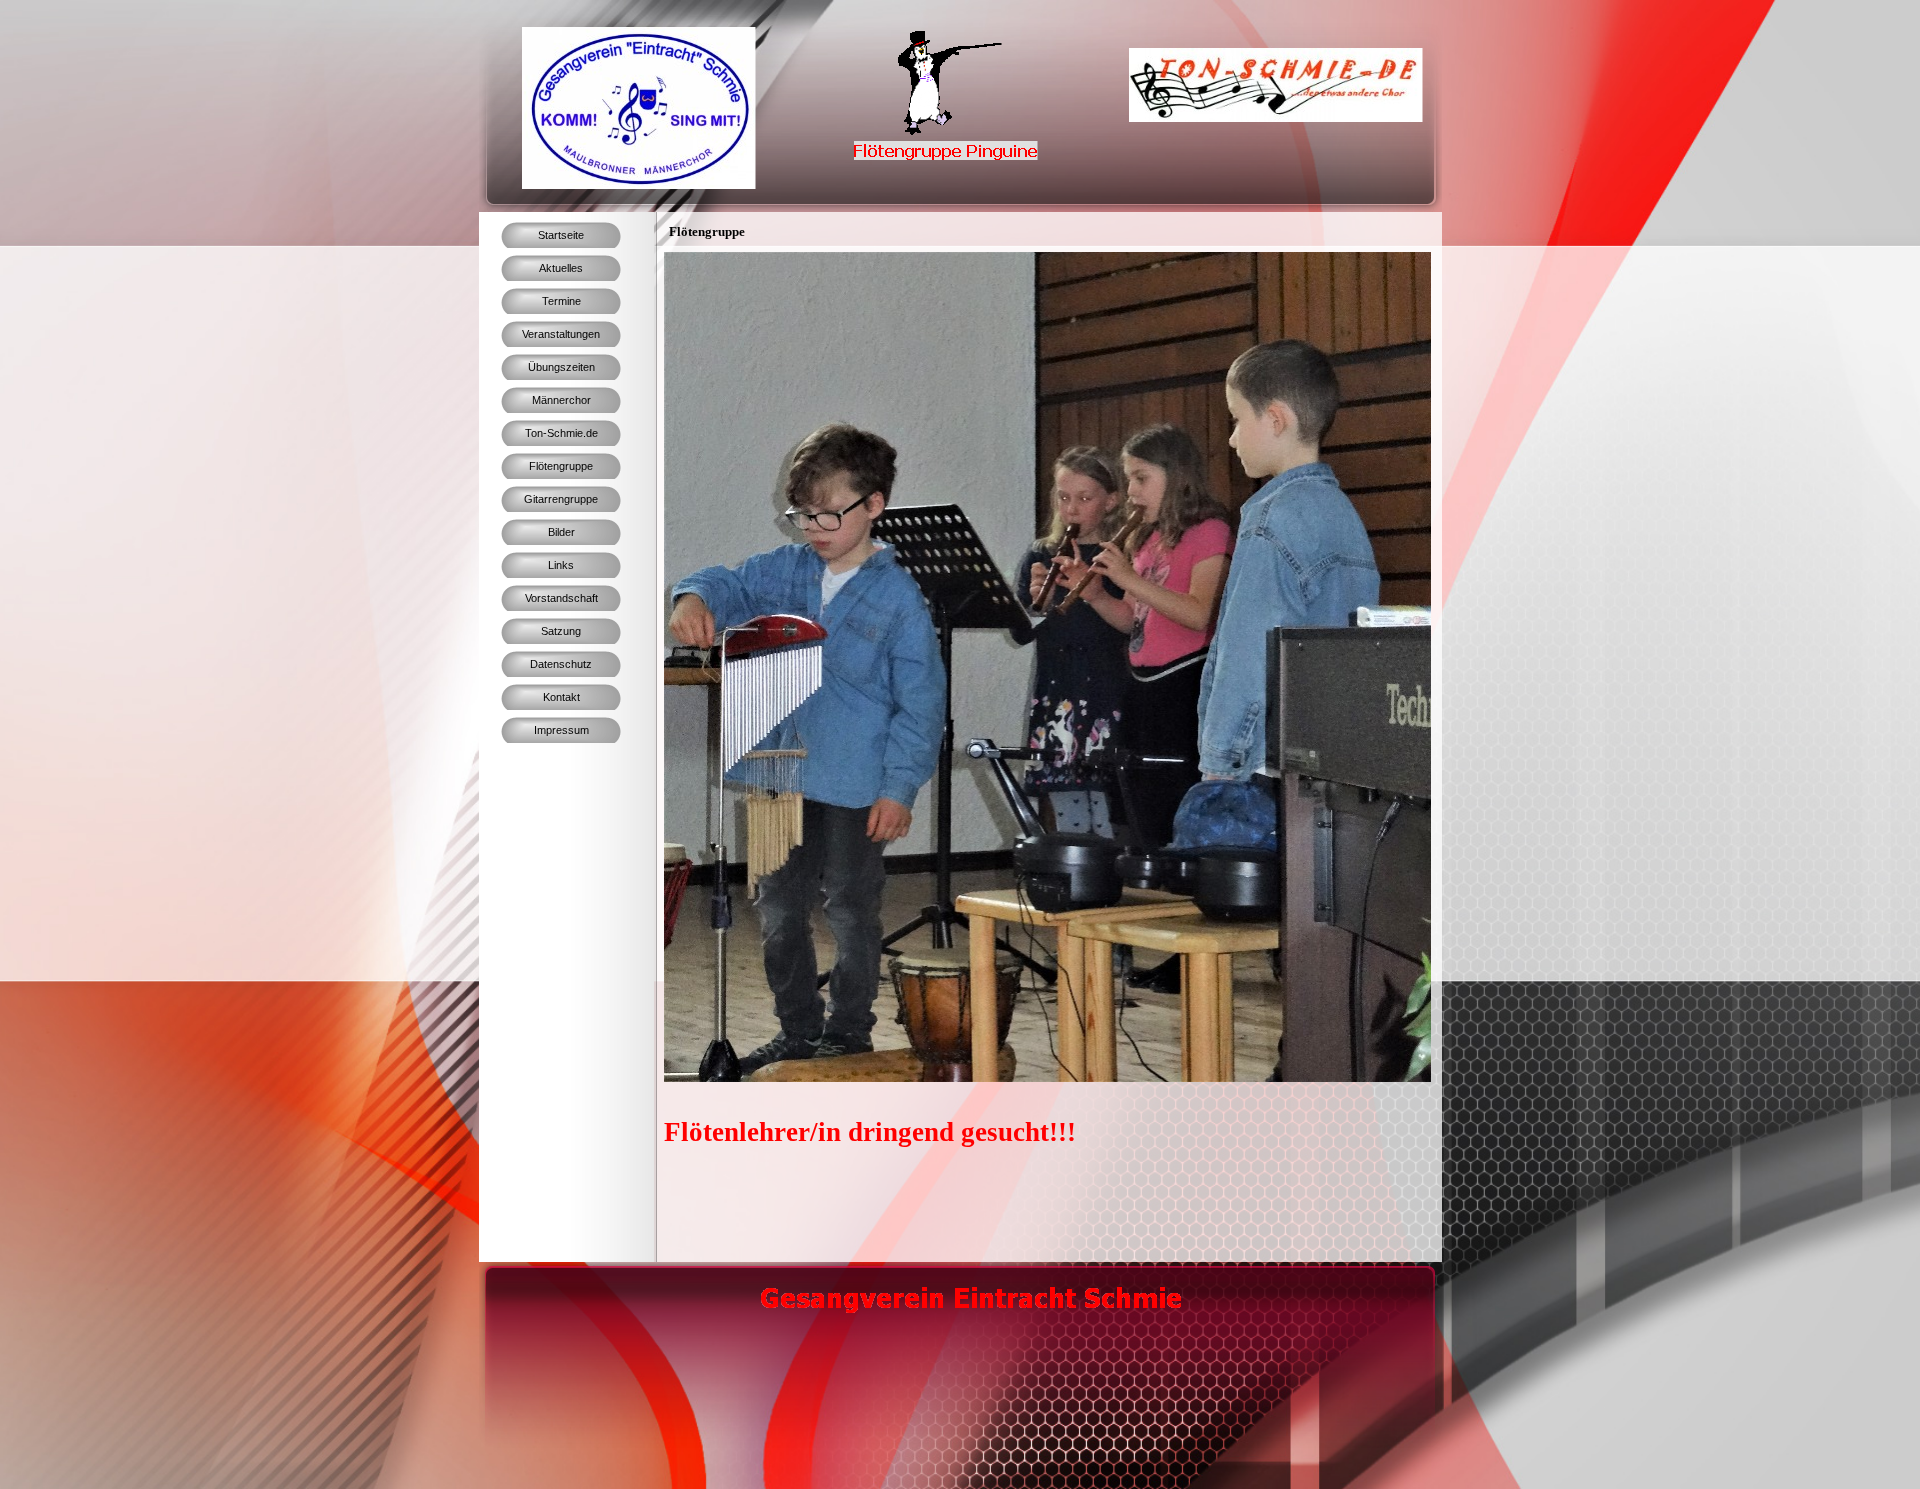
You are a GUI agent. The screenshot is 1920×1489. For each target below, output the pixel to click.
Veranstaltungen (561, 334)
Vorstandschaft (561, 598)
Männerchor (561, 400)
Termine (561, 301)
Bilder (561, 532)
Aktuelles (561, 268)
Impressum (561, 730)
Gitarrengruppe (561, 499)
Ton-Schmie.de (561, 433)
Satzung (561, 631)
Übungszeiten (561, 367)
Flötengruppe (561, 466)
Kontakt (561, 697)
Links (561, 565)
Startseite (561, 235)
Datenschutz (561, 664)
